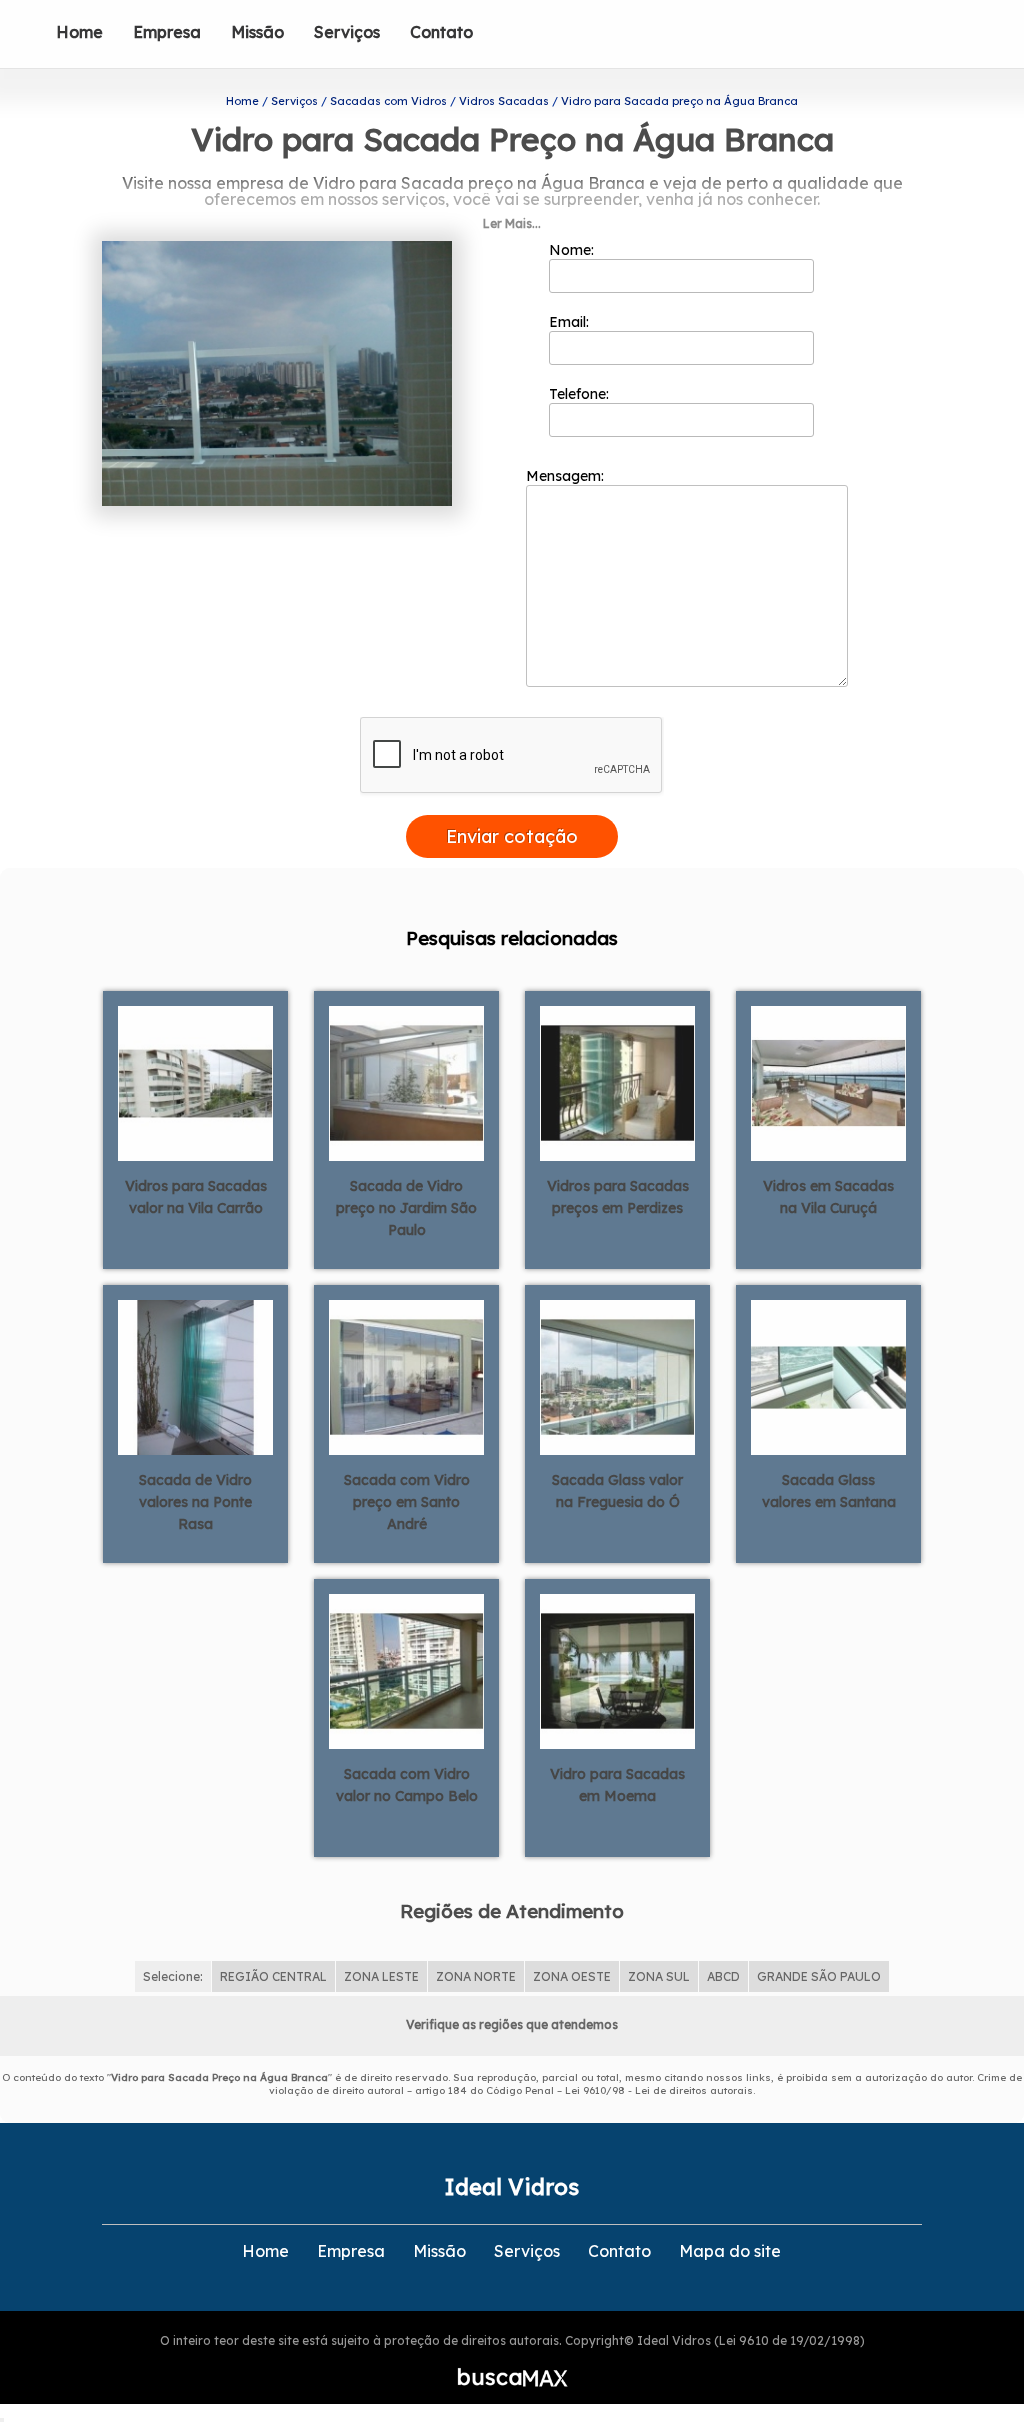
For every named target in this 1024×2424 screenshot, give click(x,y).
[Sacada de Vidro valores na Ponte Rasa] (195, 1376)
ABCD (723, 1976)
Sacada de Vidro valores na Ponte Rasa (195, 1502)
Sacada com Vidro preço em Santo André (407, 1502)
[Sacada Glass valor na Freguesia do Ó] (617, 1376)
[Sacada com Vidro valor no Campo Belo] (406, 1670)
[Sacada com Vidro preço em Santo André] (406, 1376)
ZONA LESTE (381, 1976)
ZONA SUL (659, 1976)
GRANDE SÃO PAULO (819, 1976)
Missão (257, 32)
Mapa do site (730, 2251)
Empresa (167, 32)
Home (79, 32)
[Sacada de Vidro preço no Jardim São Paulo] (406, 1082)
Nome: (573, 250)
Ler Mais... (512, 223)
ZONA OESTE (572, 1976)
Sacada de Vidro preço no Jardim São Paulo (406, 1208)
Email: (571, 322)
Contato (441, 32)
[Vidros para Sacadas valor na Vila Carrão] (195, 1082)
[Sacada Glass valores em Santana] (828, 1376)
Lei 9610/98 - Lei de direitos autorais (659, 2090)
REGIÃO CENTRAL (273, 1976)
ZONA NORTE (476, 1976)
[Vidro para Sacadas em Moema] (617, 1670)
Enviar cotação (512, 836)
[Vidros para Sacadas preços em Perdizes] (617, 1082)
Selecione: (173, 1976)
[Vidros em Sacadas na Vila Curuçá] (828, 1082)
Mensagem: (567, 476)
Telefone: (581, 394)
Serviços (347, 32)
